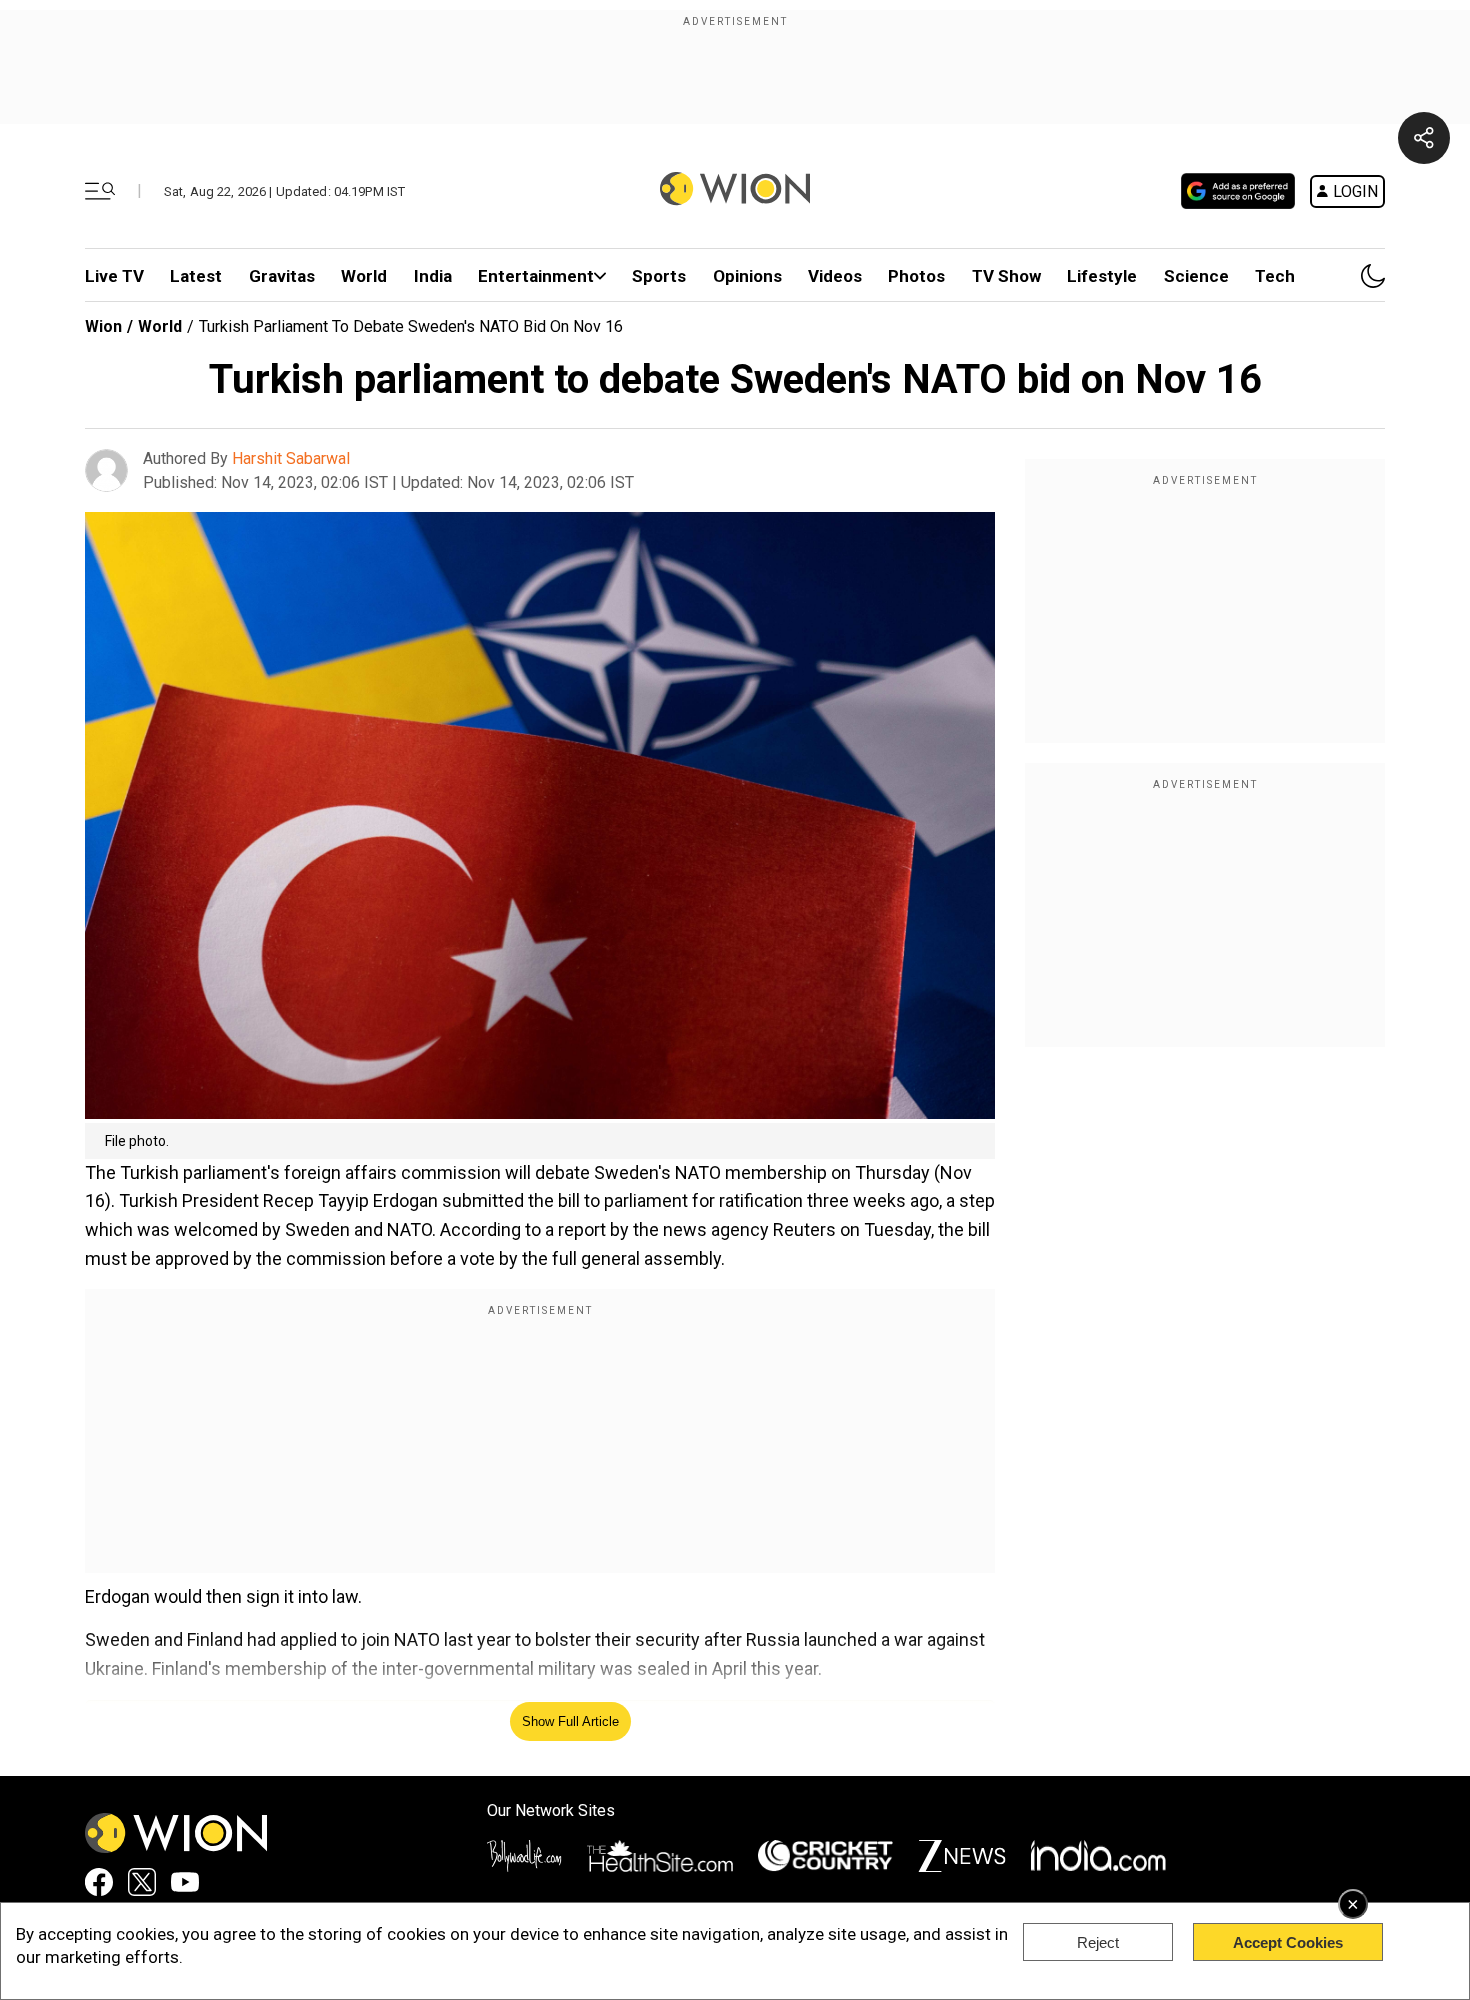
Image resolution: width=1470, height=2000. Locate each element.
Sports (659, 276)
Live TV (114, 276)
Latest (196, 276)
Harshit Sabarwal (291, 458)
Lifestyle (1102, 276)
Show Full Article (570, 1721)
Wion (103, 326)
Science (1196, 276)
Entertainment (536, 276)
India (433, 276)
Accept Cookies (1288, 1942)
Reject (1098, 1942)
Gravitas (282, 276)
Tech (1275, 276)
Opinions (747, 276)
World (364, 276)
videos (835, 276)
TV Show (1006, 276)
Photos (916, 276)
